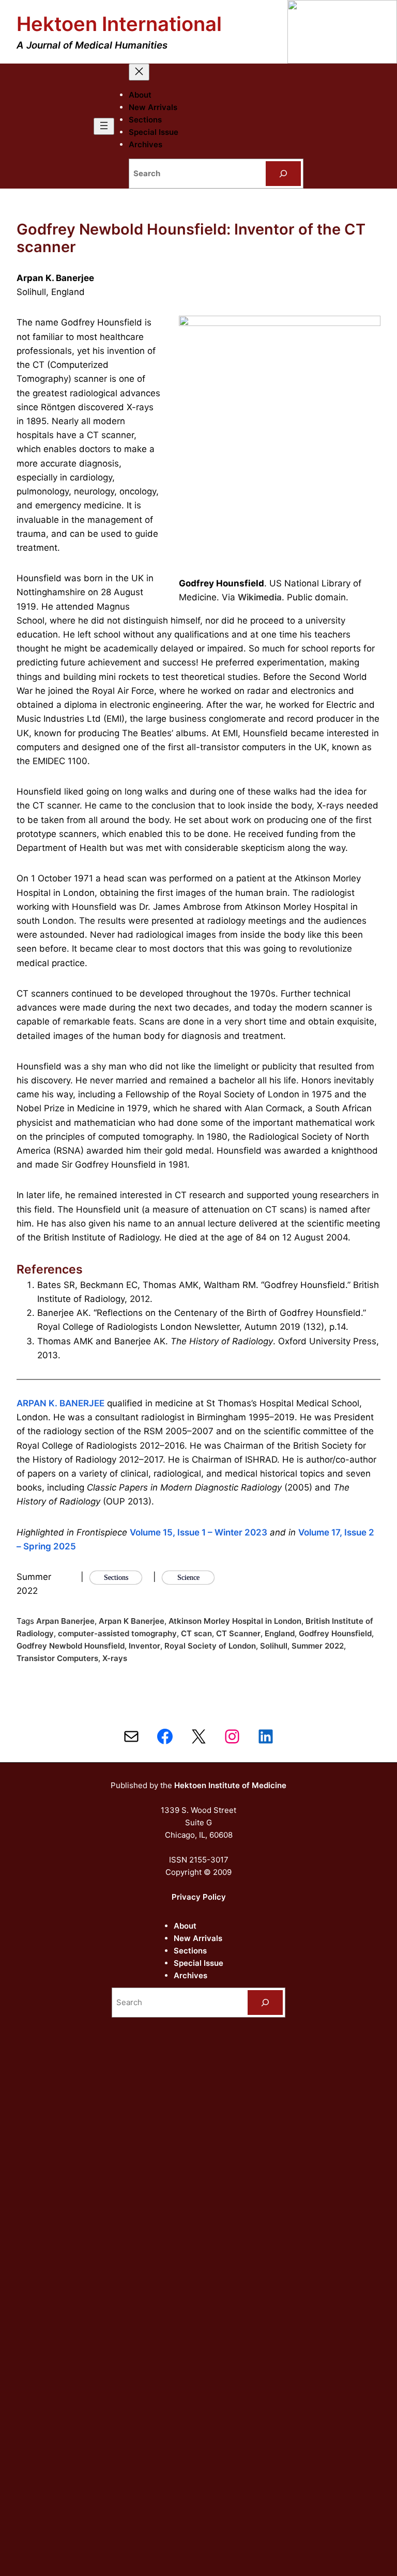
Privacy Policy (199, 1897)
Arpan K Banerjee (132, 1621)
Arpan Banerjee (65, 1621)
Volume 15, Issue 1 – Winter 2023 (198, 1532)
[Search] (283, 174)
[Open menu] (104, 126)
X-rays (115, 1658)
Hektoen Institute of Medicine (230, 1785)
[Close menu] (139, 72)
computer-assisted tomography (117, 1633)
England (280, 1633)
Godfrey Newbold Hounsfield (71, 1646)
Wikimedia (260, 597)
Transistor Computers (57, 1658)
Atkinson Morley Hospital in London (235, 1621)
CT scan (196, 1633)
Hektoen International (119, 24)
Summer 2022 (318, 1646)
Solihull (274, 1646)
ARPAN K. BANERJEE (60, 1403)
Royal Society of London (210, 1646)
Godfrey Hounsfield (335, 1633)
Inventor (144, 1646)
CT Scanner (238, 1633)
